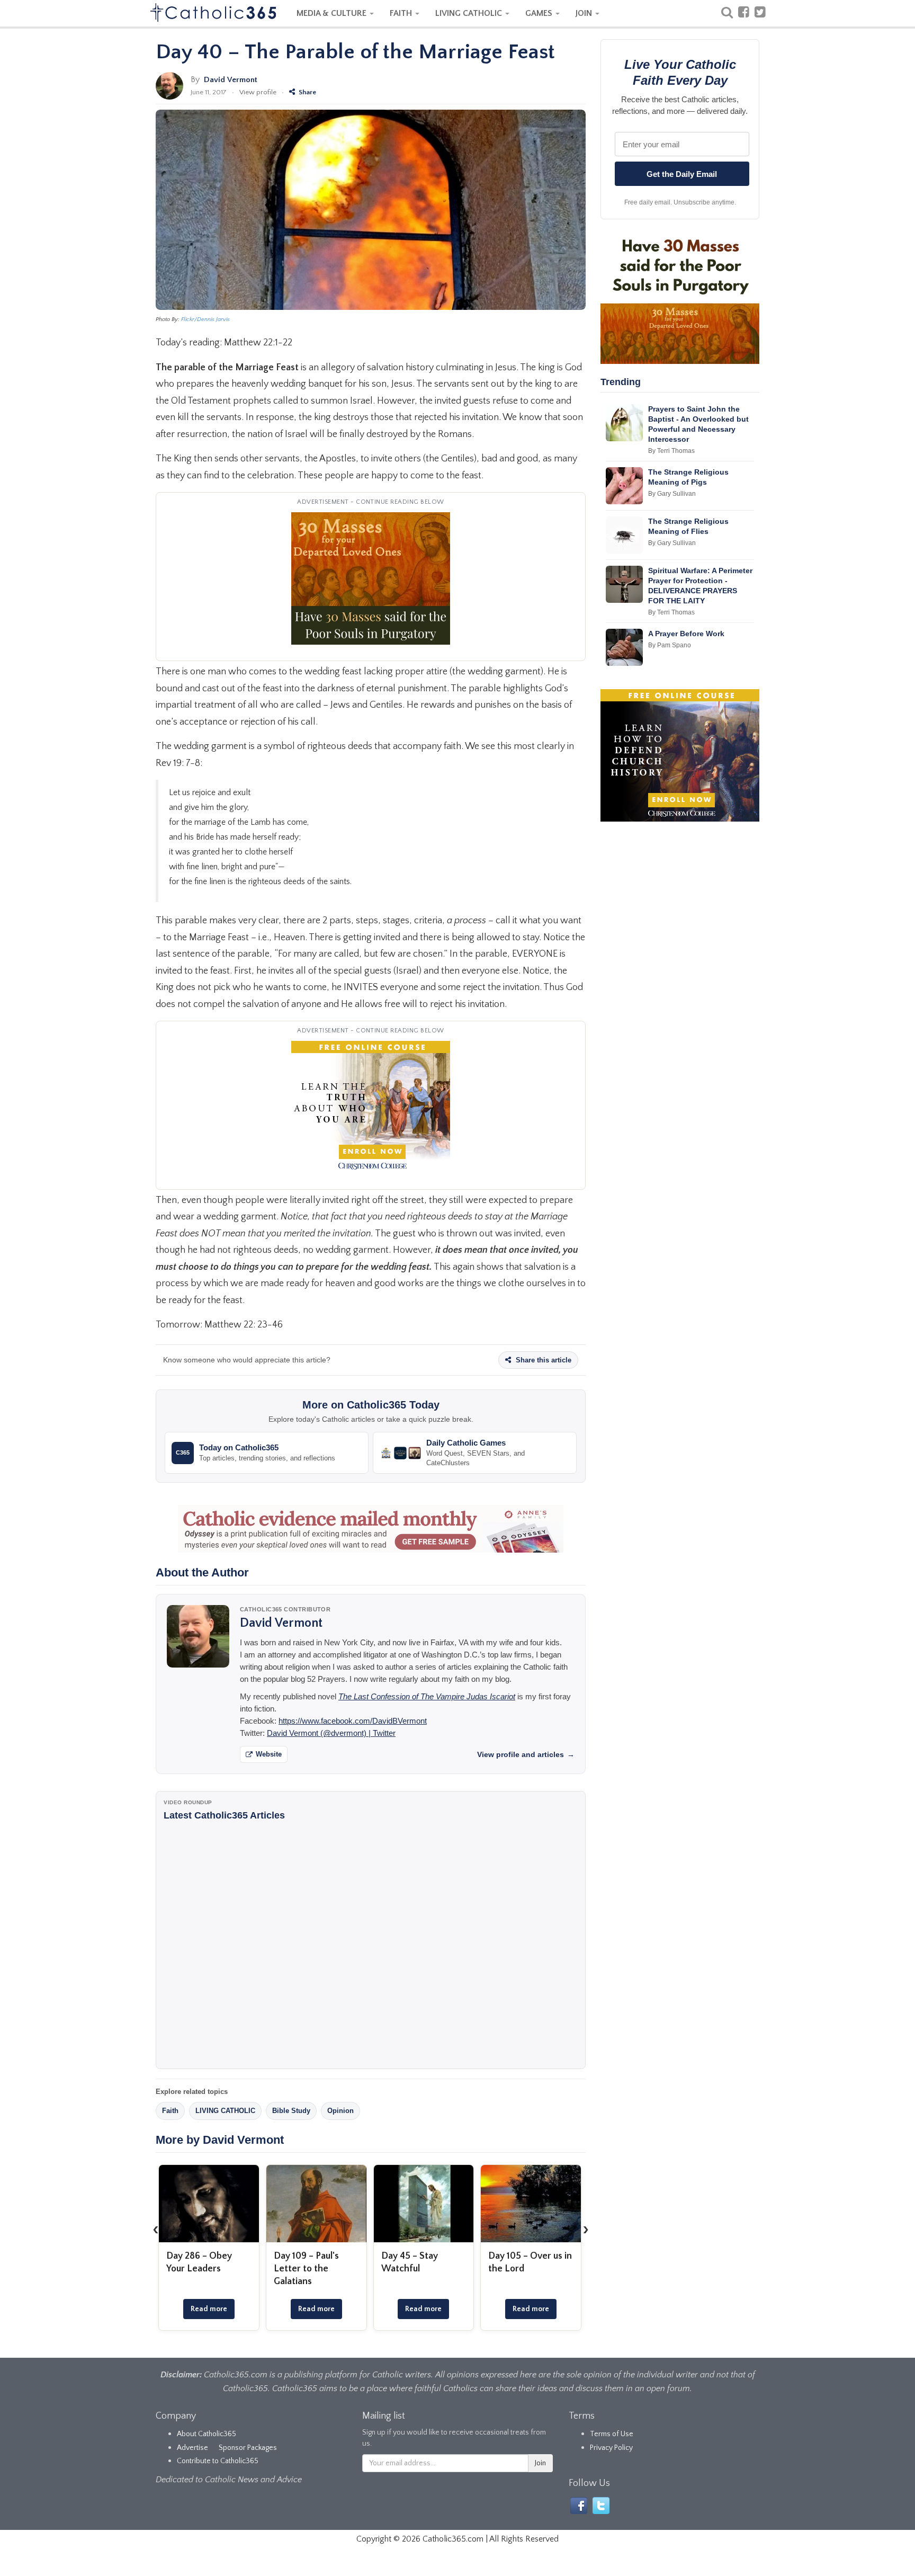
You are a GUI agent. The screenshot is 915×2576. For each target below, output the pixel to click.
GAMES (540, 13)
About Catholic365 (207, 2434)
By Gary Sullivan (672, 494)
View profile (258, 92)
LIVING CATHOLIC (470, 13)
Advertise (192, 2448)
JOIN (585, 13)
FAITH (402, 13)
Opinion (340, 2111)
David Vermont (231, 80)
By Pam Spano (670, 645)
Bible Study (291, 2111)
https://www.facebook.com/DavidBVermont (353, 1721)
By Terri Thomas (671, 451)
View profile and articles (526, 1754)
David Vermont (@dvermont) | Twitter (331, 1733)
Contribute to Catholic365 (218, 2461)
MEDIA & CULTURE (333, 13)
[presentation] (156, 2229)
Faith (170, 2111)
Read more (209, 2309)
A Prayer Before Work (686, 634)
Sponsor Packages (248, 2448)
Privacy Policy (611, 2448)
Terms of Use (612, 2434)
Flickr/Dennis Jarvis (205, 319)
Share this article (542, 1360)
